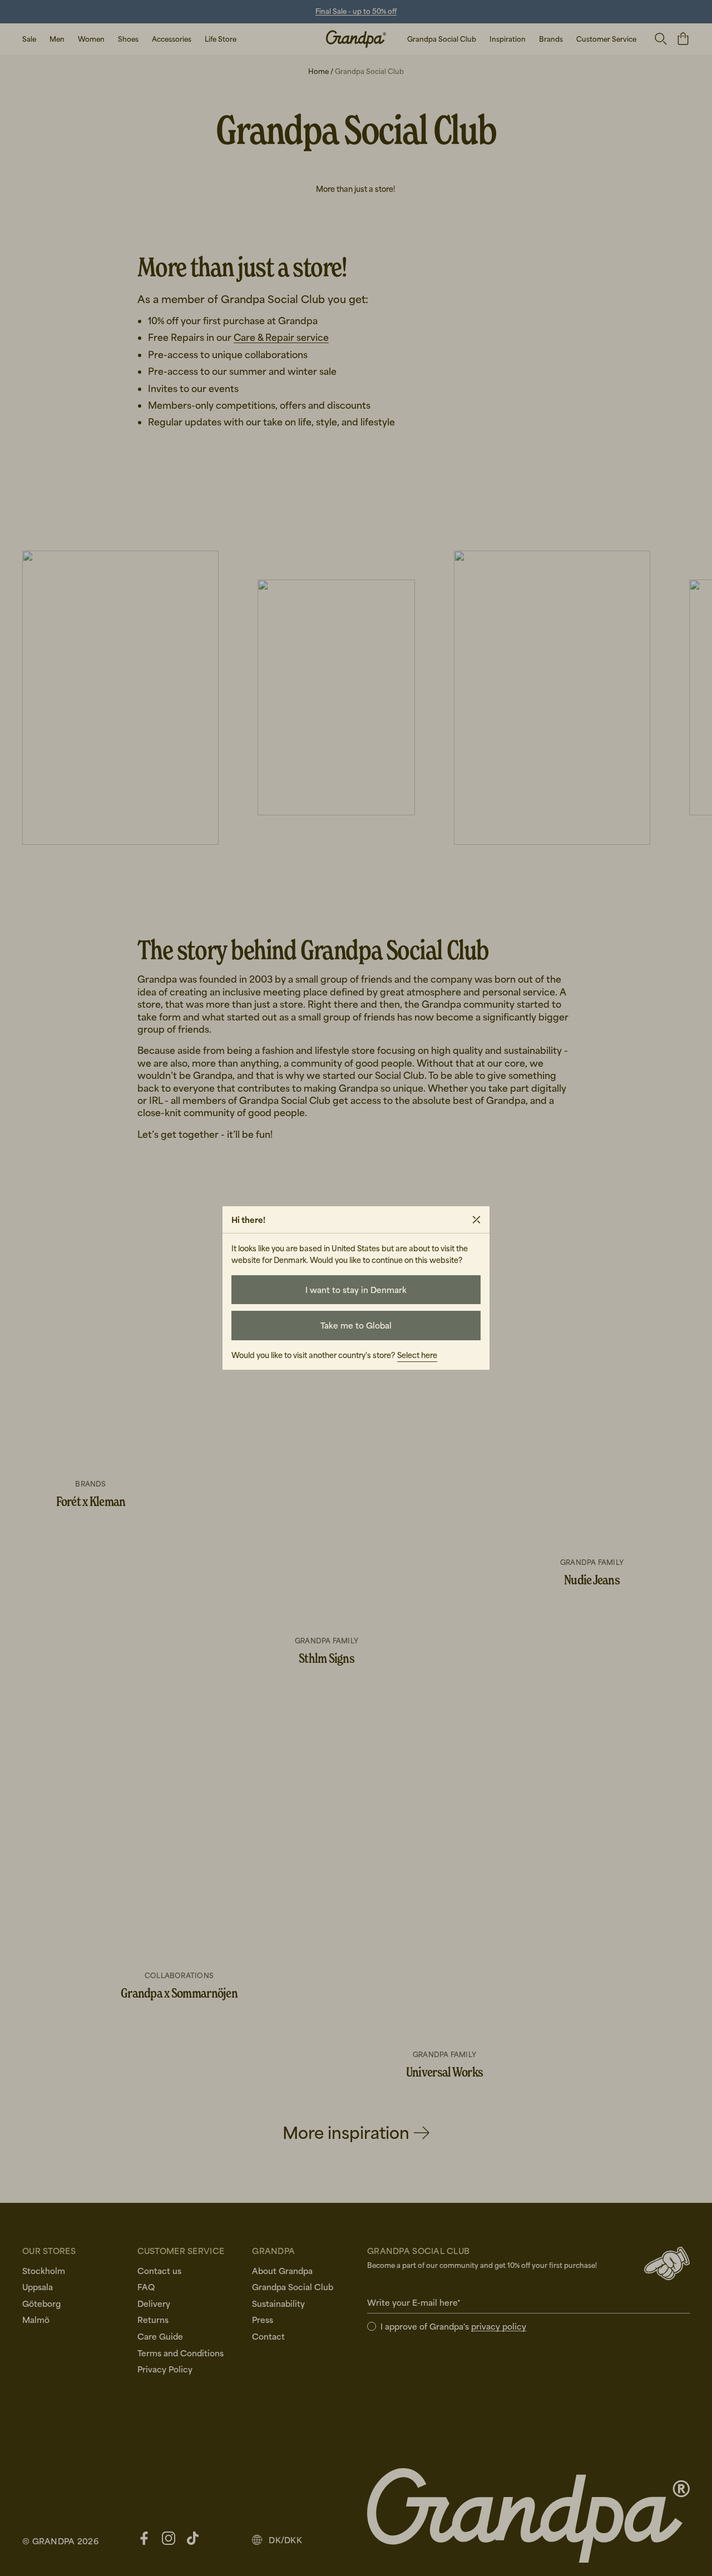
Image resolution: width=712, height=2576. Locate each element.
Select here (417, 1355)
